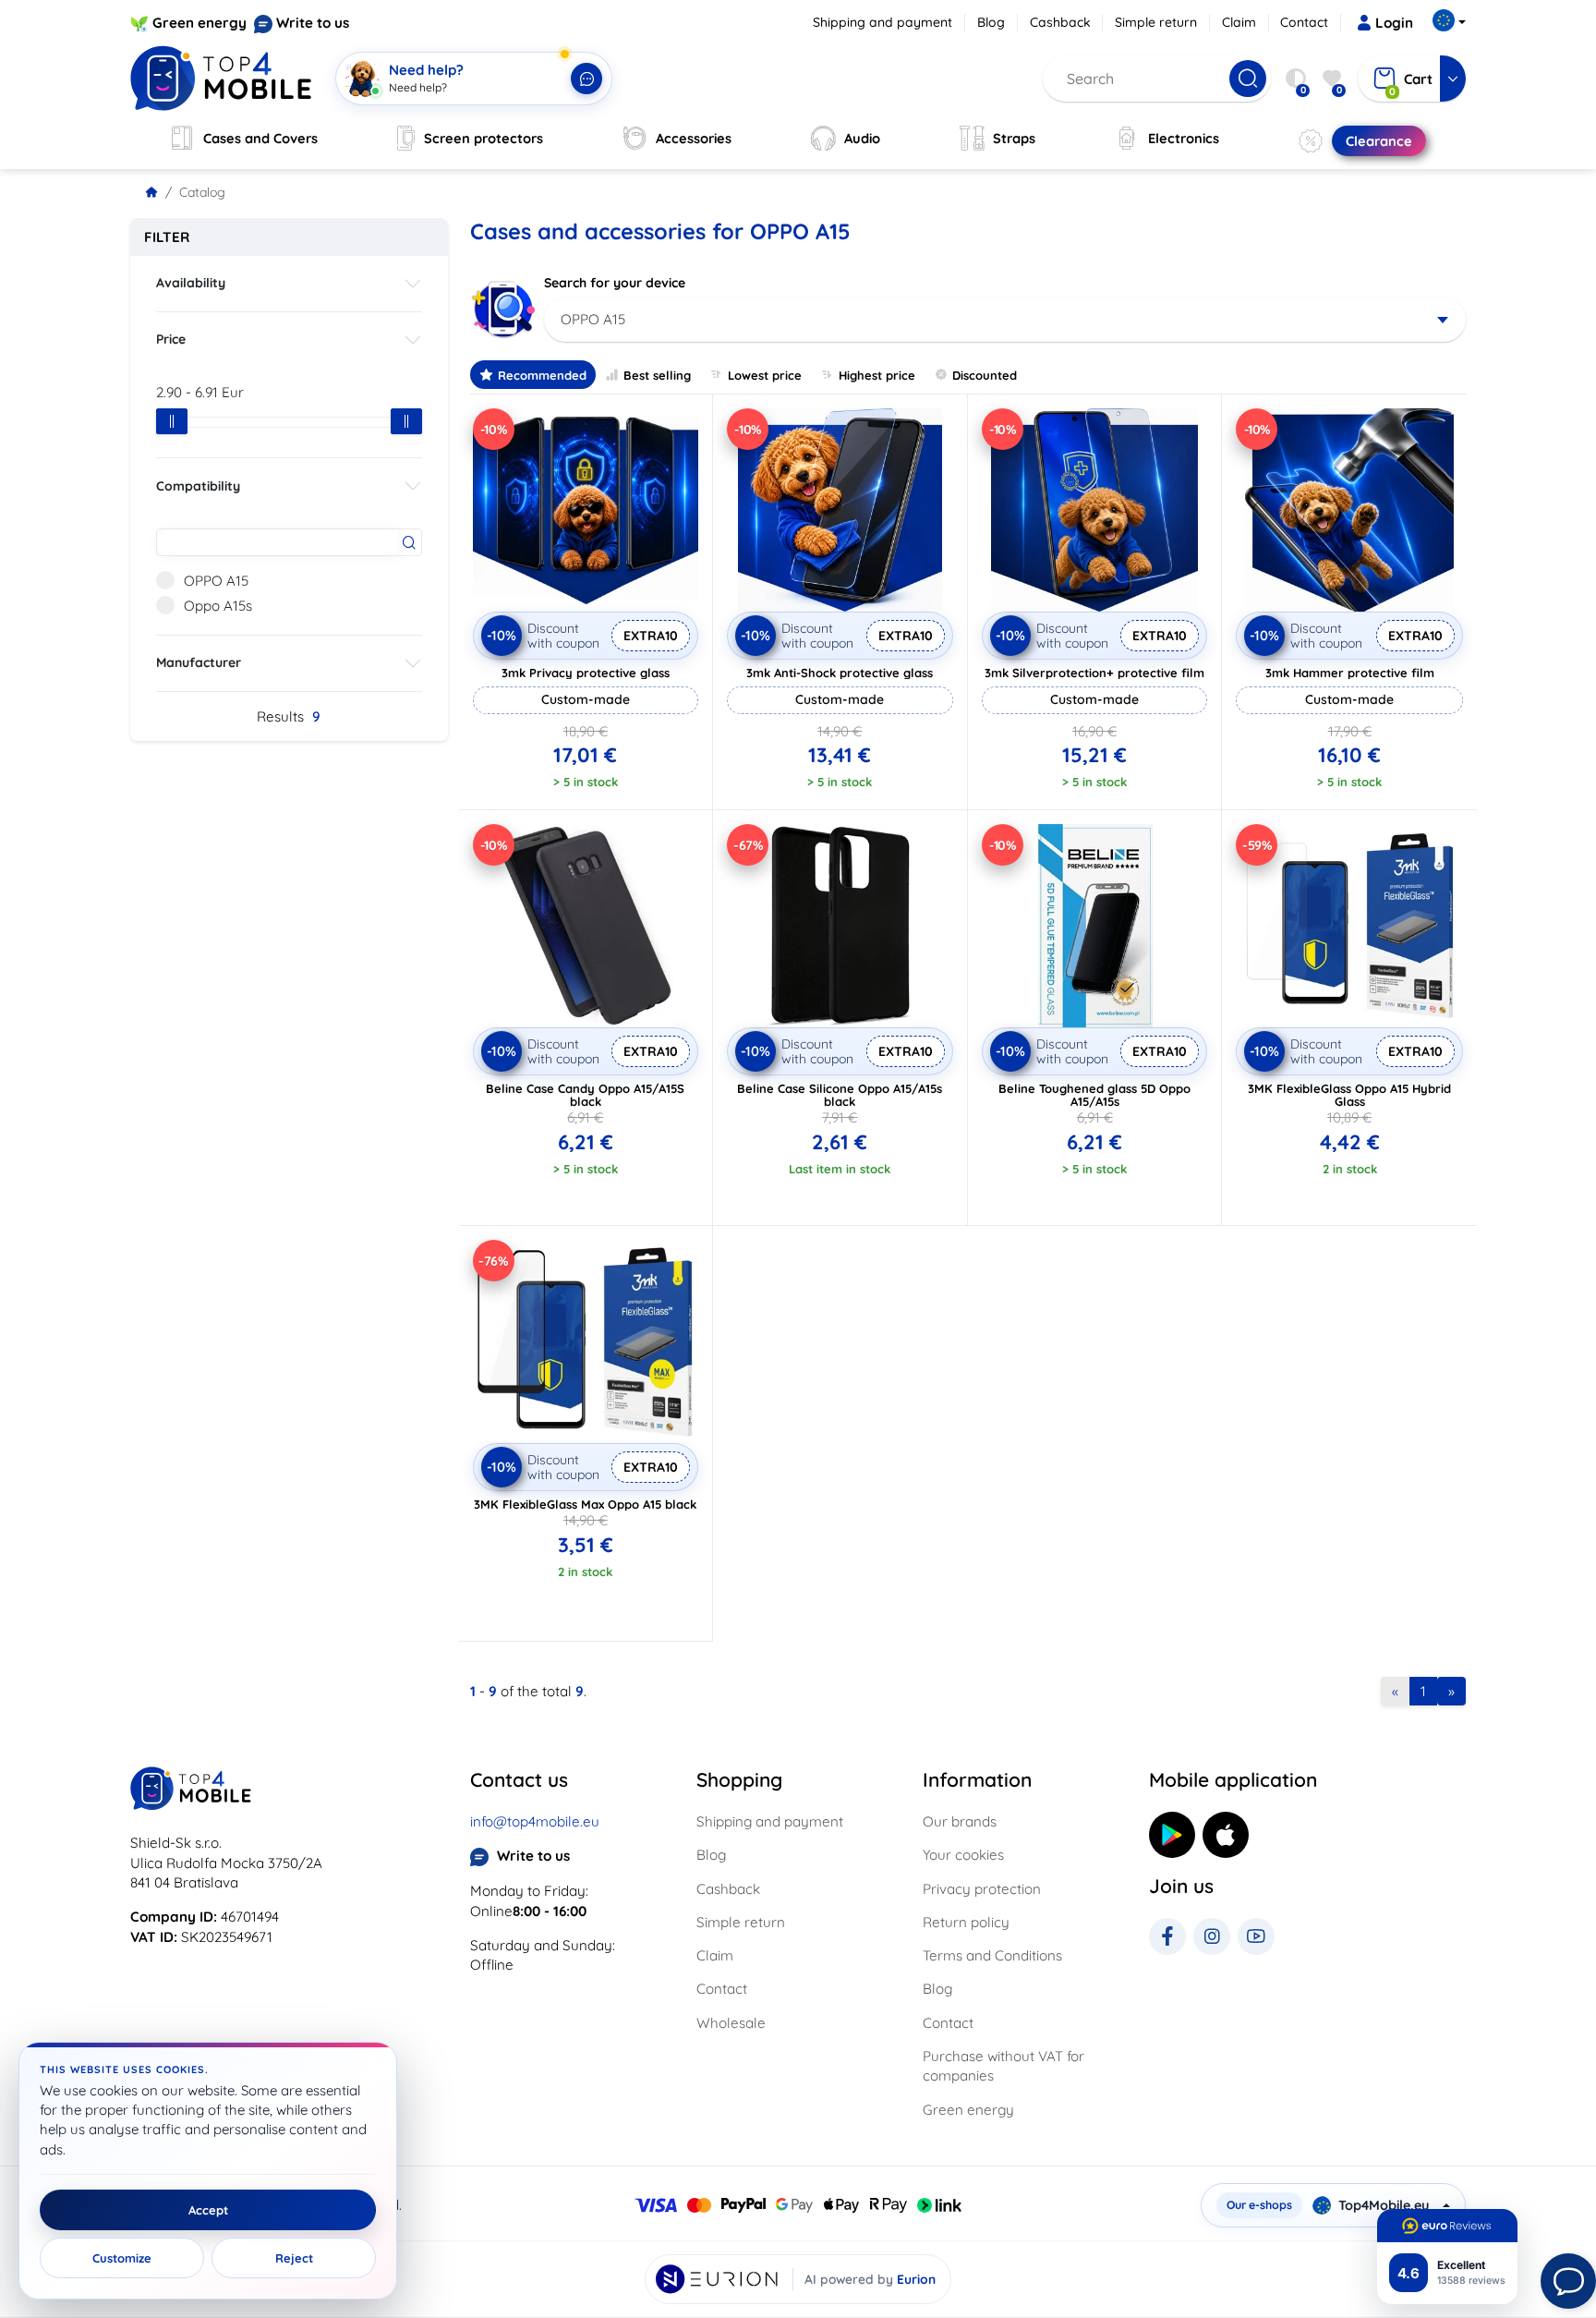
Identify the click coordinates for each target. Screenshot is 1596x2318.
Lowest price (765, 375)
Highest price (877, 375)
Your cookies (963, 1855)
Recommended (542, 375)
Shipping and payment (883, 22)
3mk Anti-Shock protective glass (840, 673)
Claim (1239, 22)
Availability (191, 283)
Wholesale (731, 2023)
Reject (294, 2258)
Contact (1304, 22)
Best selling (657, 375)
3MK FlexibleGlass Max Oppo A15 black (585, 1504)
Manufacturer (199, 662)
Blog (991, 22)
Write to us (313, 23)
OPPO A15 (216, 581)
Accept (208, 2210)
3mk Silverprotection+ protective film (1094, 673)
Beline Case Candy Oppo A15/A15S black (585, 1095)
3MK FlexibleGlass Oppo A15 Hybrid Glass (1349, 1095)
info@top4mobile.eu (535, 1821)
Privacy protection (982, 1889)
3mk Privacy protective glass (586, 673)
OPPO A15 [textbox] (593, 319)
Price (171, 339)
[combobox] (1005, 320)
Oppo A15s (218, 606)
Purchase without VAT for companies (1004, 2066)
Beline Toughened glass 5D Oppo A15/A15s (1094, 1095)
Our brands (960, 1821)
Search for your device (615, 283)
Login (1394, 23)
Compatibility (198, 486)
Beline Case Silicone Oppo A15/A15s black (840, 1095)
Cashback (1060, 22)
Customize (122, 2258)
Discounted (985, 375)
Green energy (199, 23)
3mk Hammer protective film (1350, 673)
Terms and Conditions (992, 1955)
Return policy (966, 1922)
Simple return (1156, 22)
